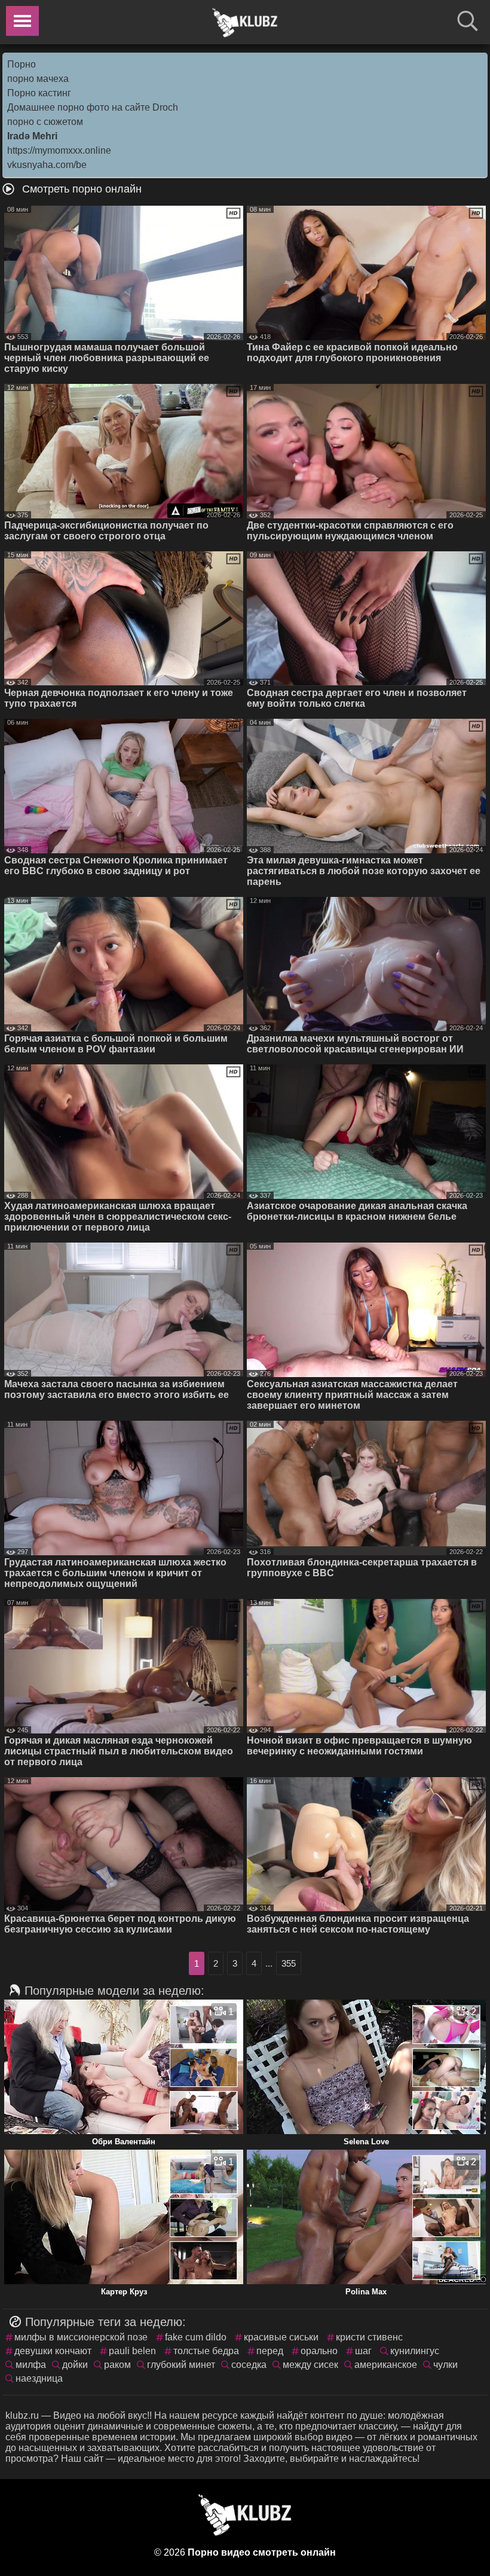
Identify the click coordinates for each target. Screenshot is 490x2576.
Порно (22, 64)
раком (117, 2365)
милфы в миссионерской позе (81, 2337)
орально (319, 2351)
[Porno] (245, 23)
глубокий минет (181, 2365)
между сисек (310, 2365)
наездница (39, 2378)
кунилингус (415, 2351)
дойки (75, 2365)
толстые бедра (206, 2351)
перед (270, 2351)
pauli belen (132, 2351)
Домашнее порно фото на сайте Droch (93, 107)
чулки (445, 2365)
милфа (31, 2365)
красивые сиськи (281, 2337)
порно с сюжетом (45, 122)
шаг (363, 2351)
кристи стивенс (369, 2337)
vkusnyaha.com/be (47, 165)
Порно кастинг (39, 93)
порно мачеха (38, 79)
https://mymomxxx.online (59, 150)
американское (386, 2365)
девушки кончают (53, 2351)
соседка (249, 2365)
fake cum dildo (196, 2337)
